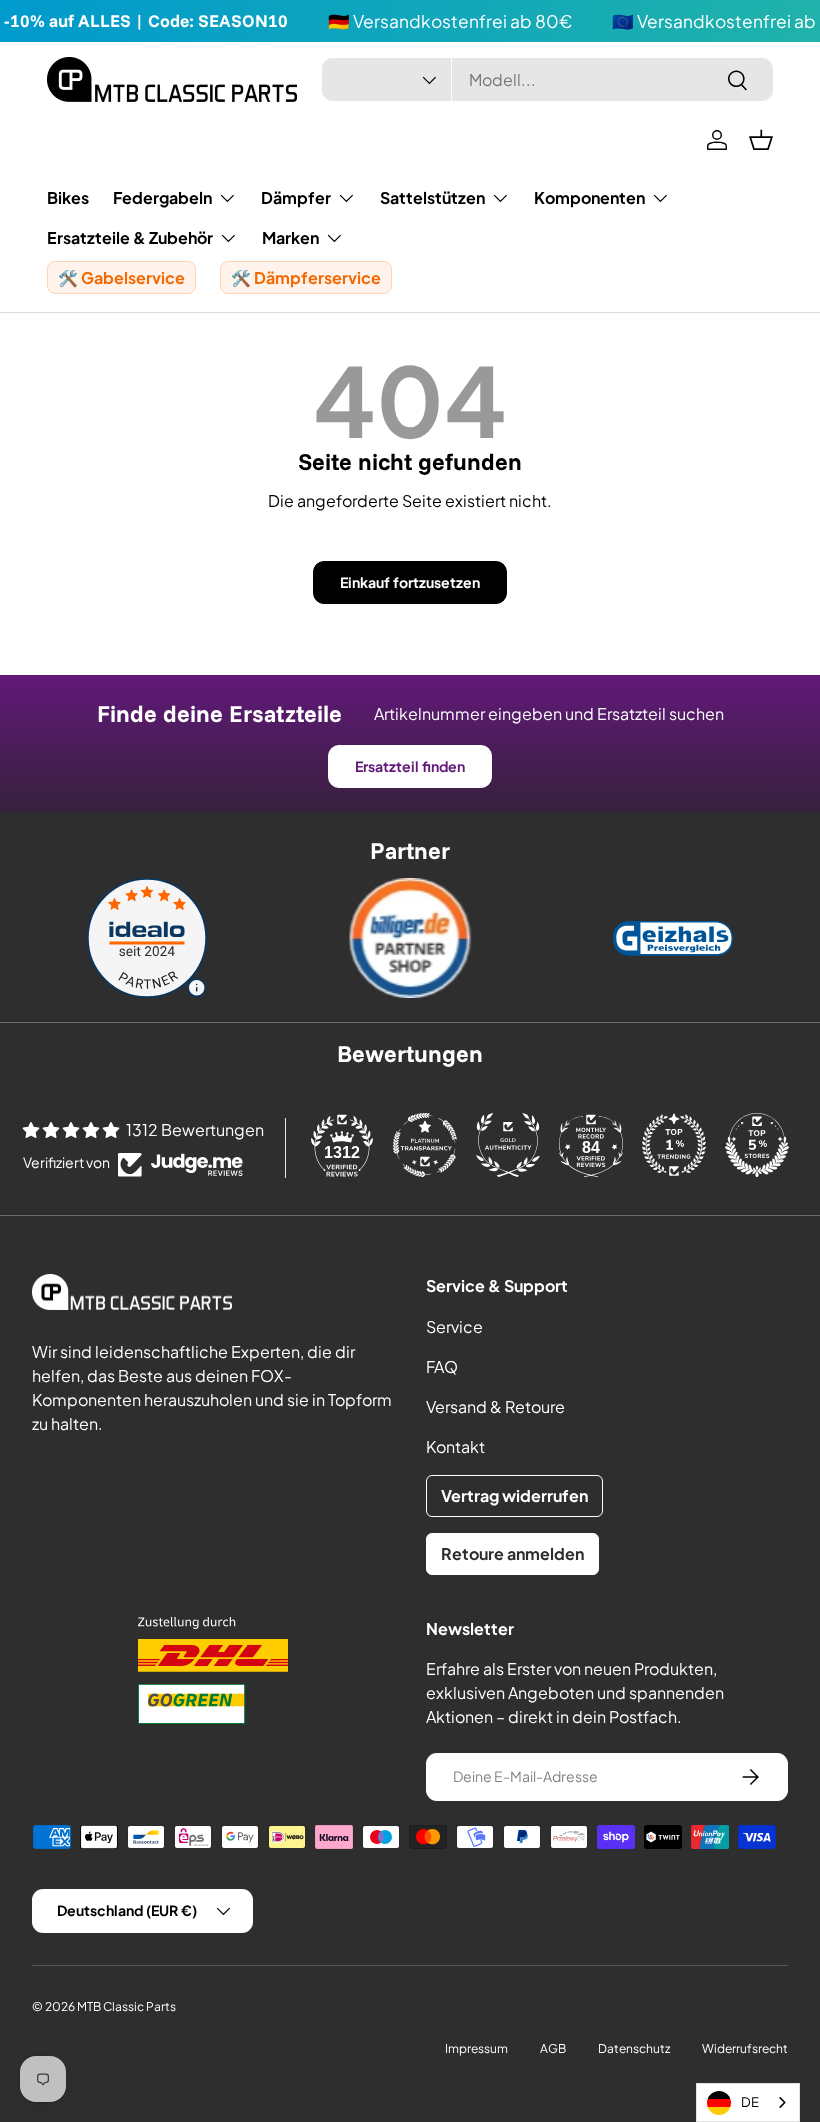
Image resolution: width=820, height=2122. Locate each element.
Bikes (68, 197)
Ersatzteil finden (410, 766)
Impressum (476, 2048)
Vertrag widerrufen (514, 1495)
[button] (761, 140)
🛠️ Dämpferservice (306, 277)
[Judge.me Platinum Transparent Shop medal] (425, 1145)
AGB (553, 2048)
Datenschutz (634, 2048)
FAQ (442, 1366)
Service (454, 1326)
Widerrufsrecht (745, 2048)
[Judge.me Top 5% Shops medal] (757, 1145)
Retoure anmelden (512, 1553)
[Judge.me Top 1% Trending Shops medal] (674, 1145)
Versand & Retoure (495, 1406)
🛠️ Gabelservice (121, 277)
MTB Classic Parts (126, 2006)
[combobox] (547, 79)
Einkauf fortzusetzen (410, 582)
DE (750, 2102)
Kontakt (455, 1446)
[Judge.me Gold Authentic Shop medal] (508, 1145)
